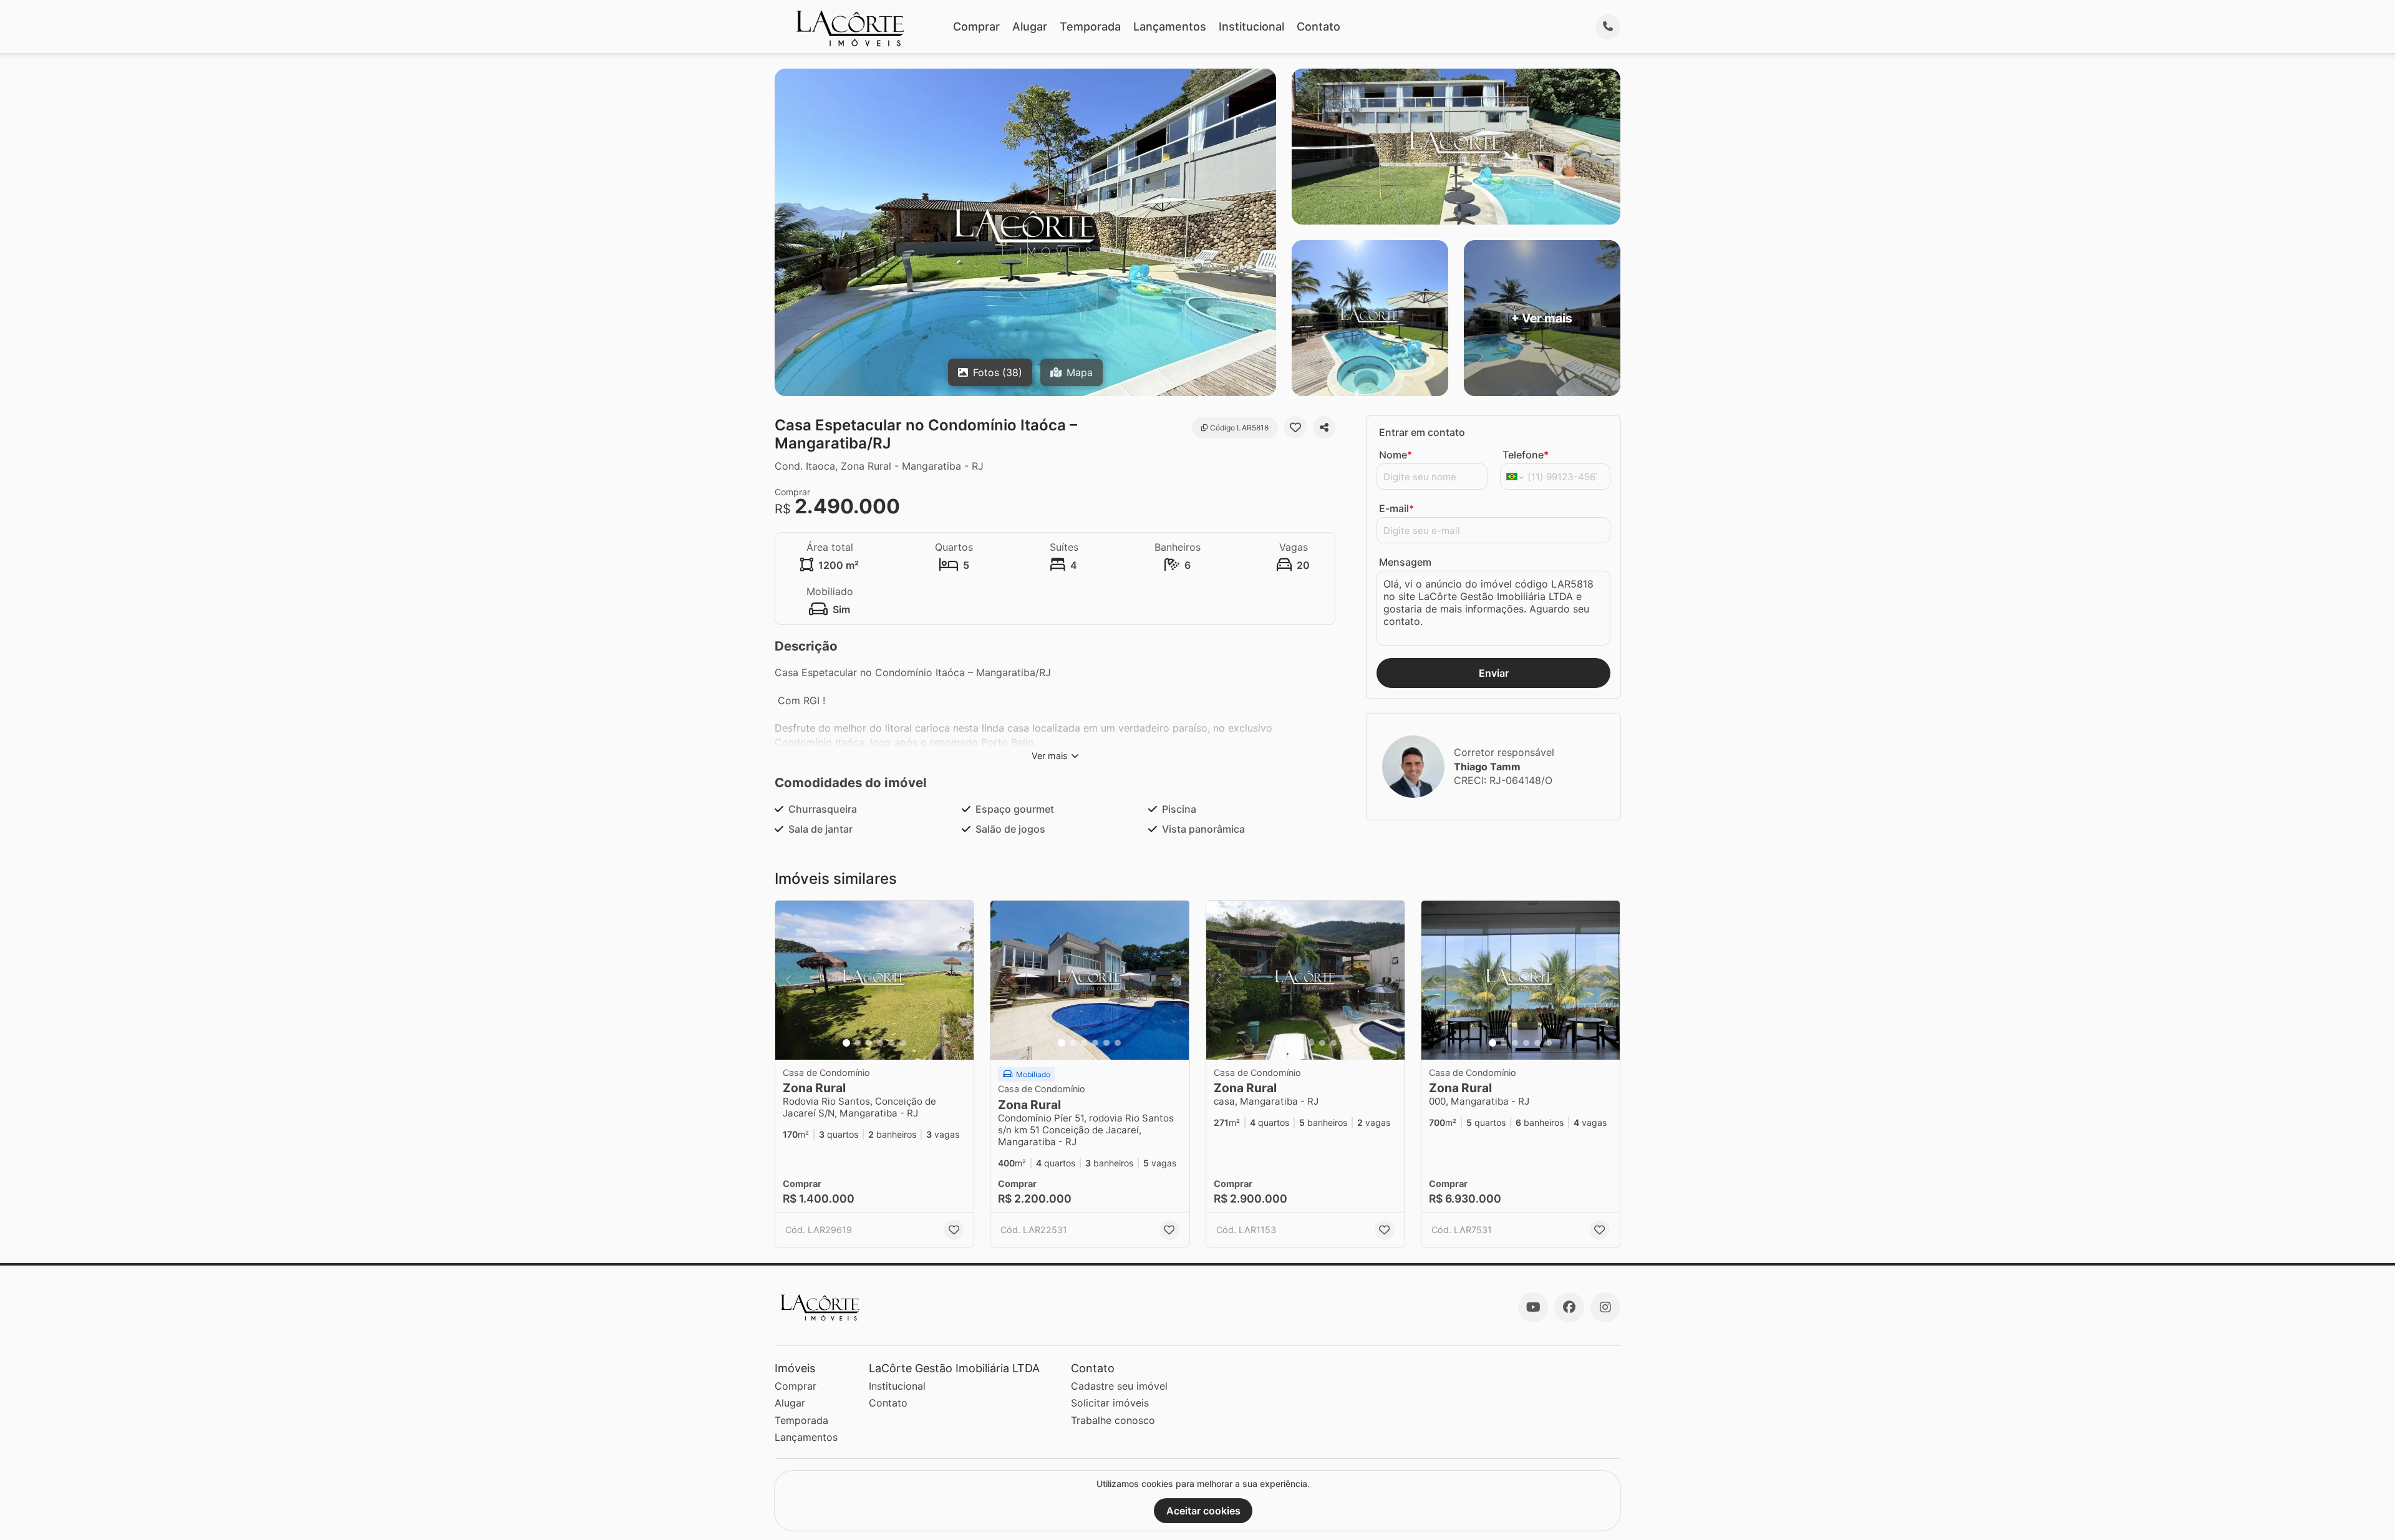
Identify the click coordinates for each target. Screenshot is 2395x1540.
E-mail (1396, 508)
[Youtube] (1533, 1307)
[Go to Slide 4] (880, 1043)
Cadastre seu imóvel (1119, 1386)
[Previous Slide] (788, 980)
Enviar (1494, 673)
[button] (874, 980)
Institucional (1251, 27)
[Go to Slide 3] (869, 1043)
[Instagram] (1605, 1307)
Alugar (1030, 27)
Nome (1396, 455)
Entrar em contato (1422, 432)
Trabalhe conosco (1113, 1420)
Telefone (1526, 455)
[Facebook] (1569, 1307)
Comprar (976, 27)
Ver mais (1050, 756)
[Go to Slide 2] (858, 1043)
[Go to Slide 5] (891, 1043)
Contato (1318, 27)
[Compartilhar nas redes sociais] (1324, 427)
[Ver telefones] (1608, 27)
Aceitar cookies (1203, 1511)
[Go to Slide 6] (902, 1043)
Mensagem (1405, 562)
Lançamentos (1170, 27)
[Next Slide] (960, 980)
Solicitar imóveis (1110, 1403)
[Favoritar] (1295, 427)
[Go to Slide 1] (846, 1043)
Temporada (1090, 27)
